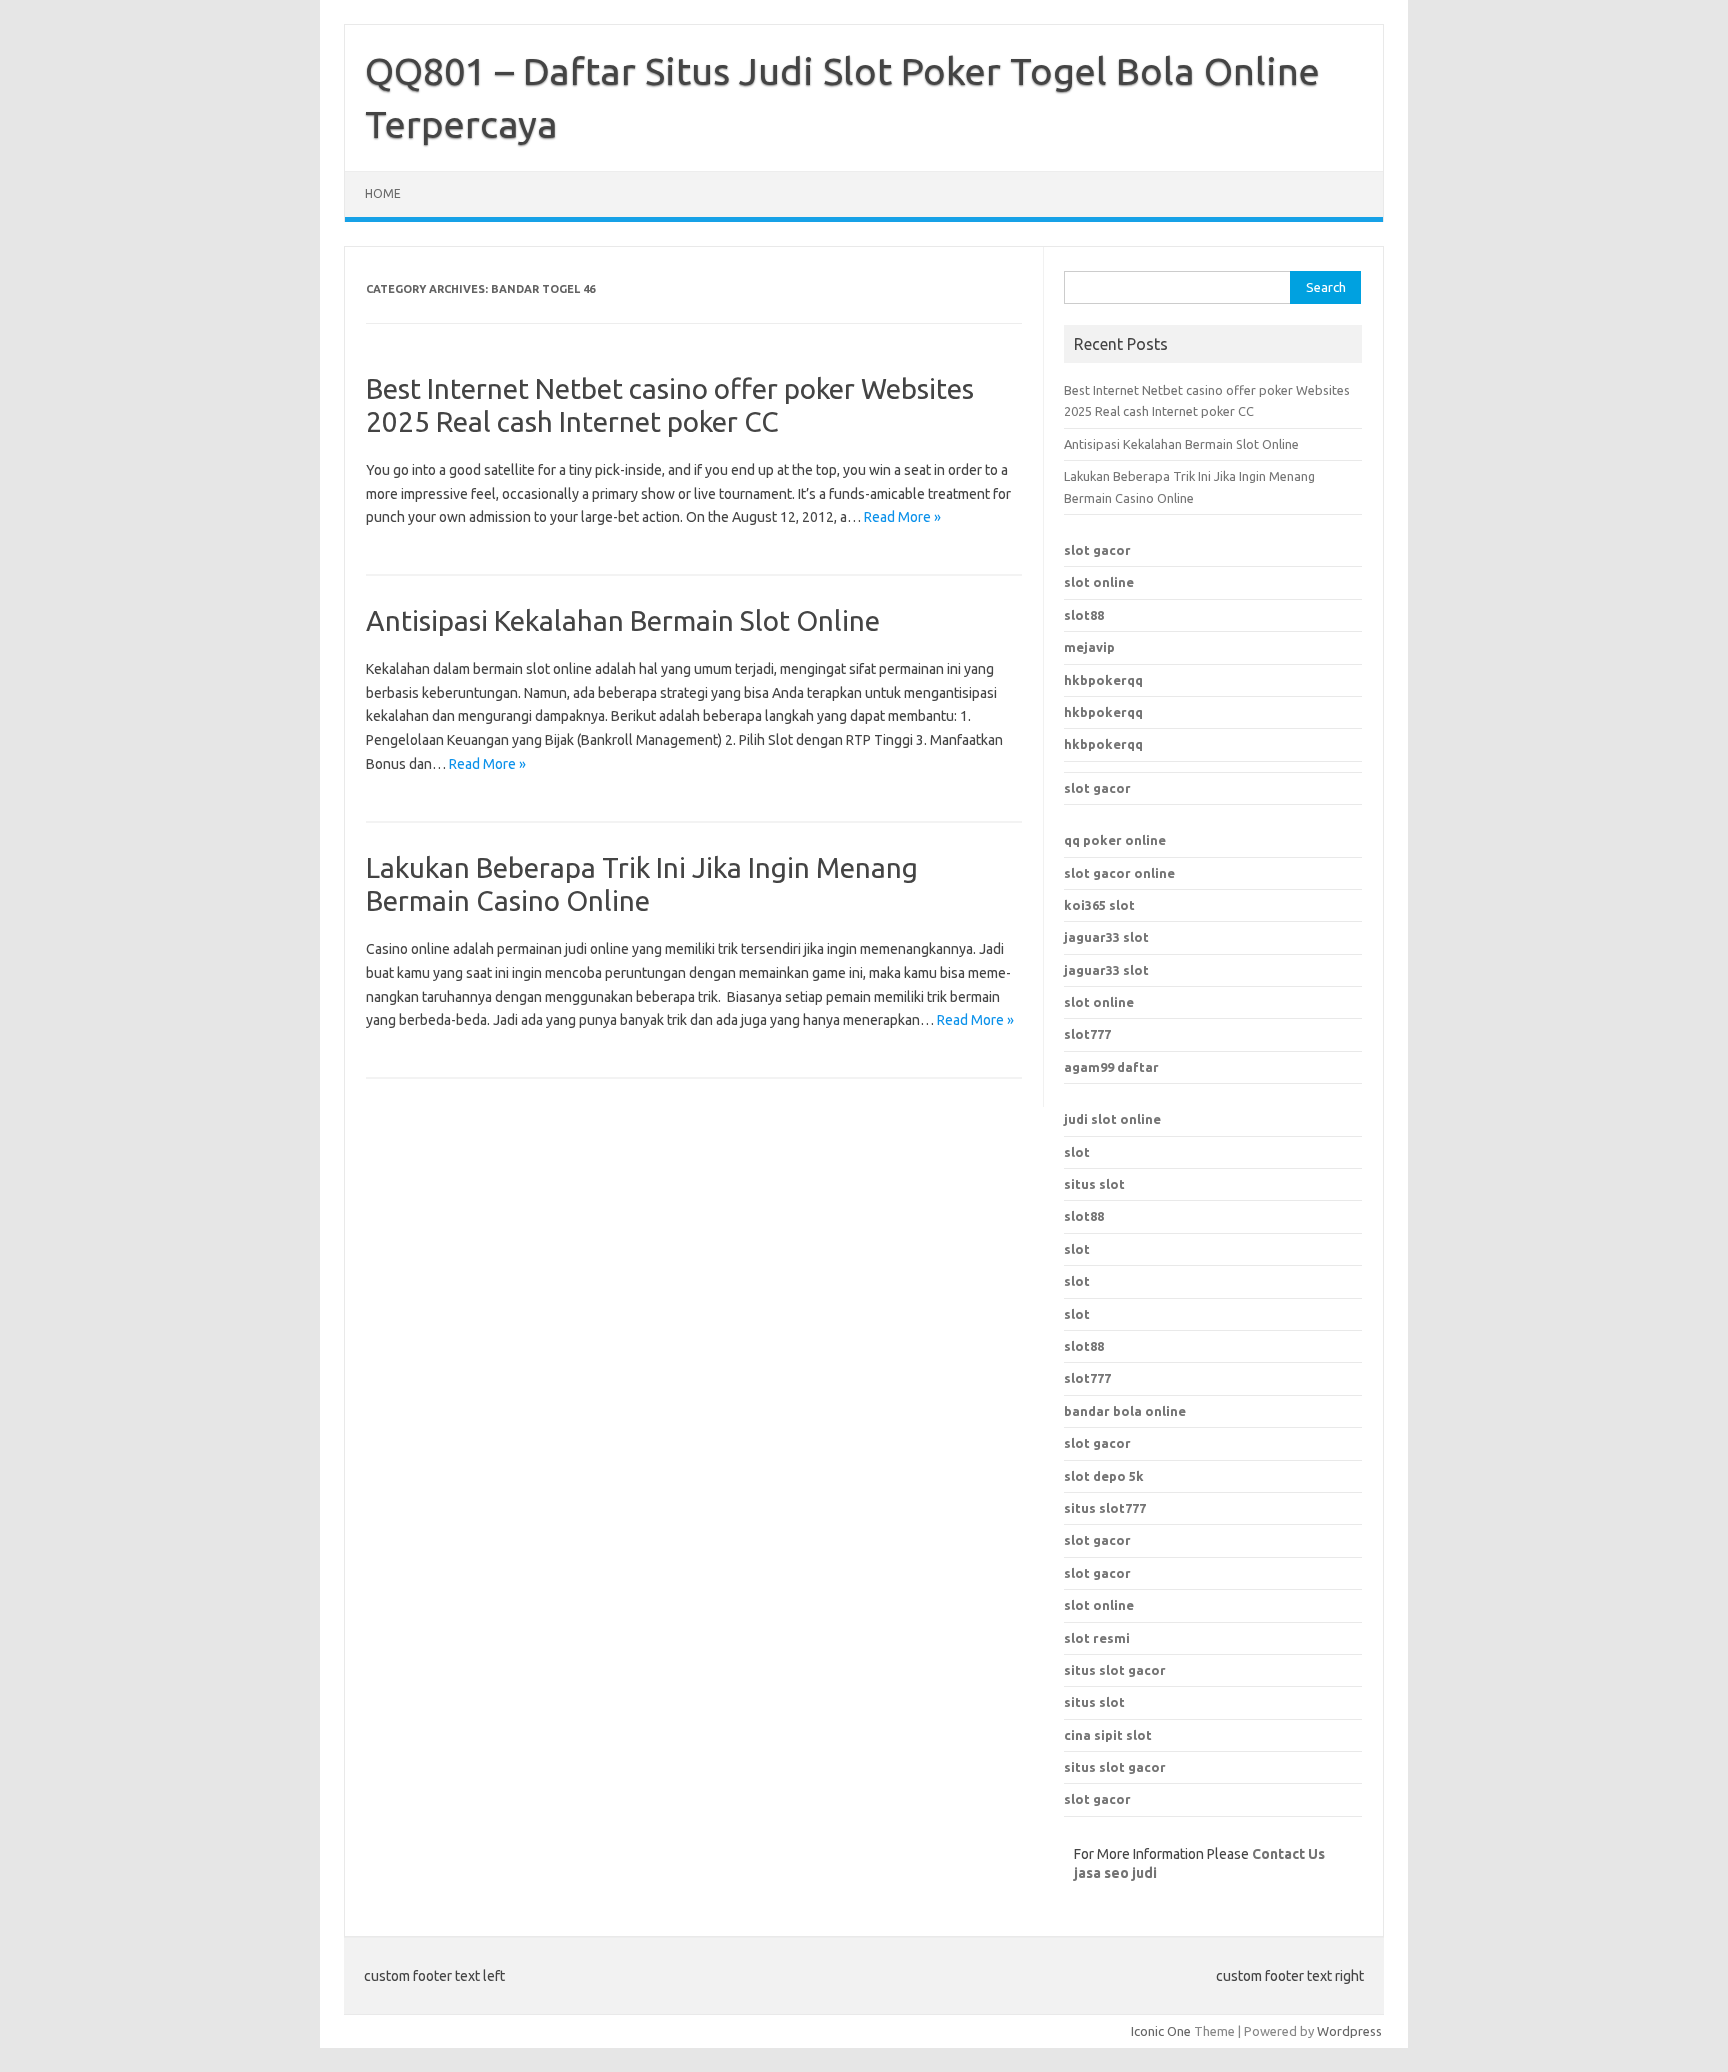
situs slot (1094, 1184)
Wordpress (1349, 2031)
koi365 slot (1099, 905)
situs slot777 (1105, 1508)
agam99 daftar (1111, 1067)
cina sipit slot (1108, 1735)
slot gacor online (1119, 873)
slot (1077, 1152)
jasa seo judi (1115, 1873)
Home (383, 193)
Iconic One (1161, 2031)
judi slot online (1112, 1119)
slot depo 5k (1104, 1476)
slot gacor (1097, 550)
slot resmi (1097, 1638)
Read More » (902, 517)
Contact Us (1288, 1854)
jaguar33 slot (1106, 937)
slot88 (1084, 615)
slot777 (1087, 1034)
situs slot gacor (1115, 1670)
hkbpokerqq (1103, 680)
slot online (1099, 582)
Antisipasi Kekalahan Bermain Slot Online (623, 620)
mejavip (1089, 647)
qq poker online (1115, 840)
